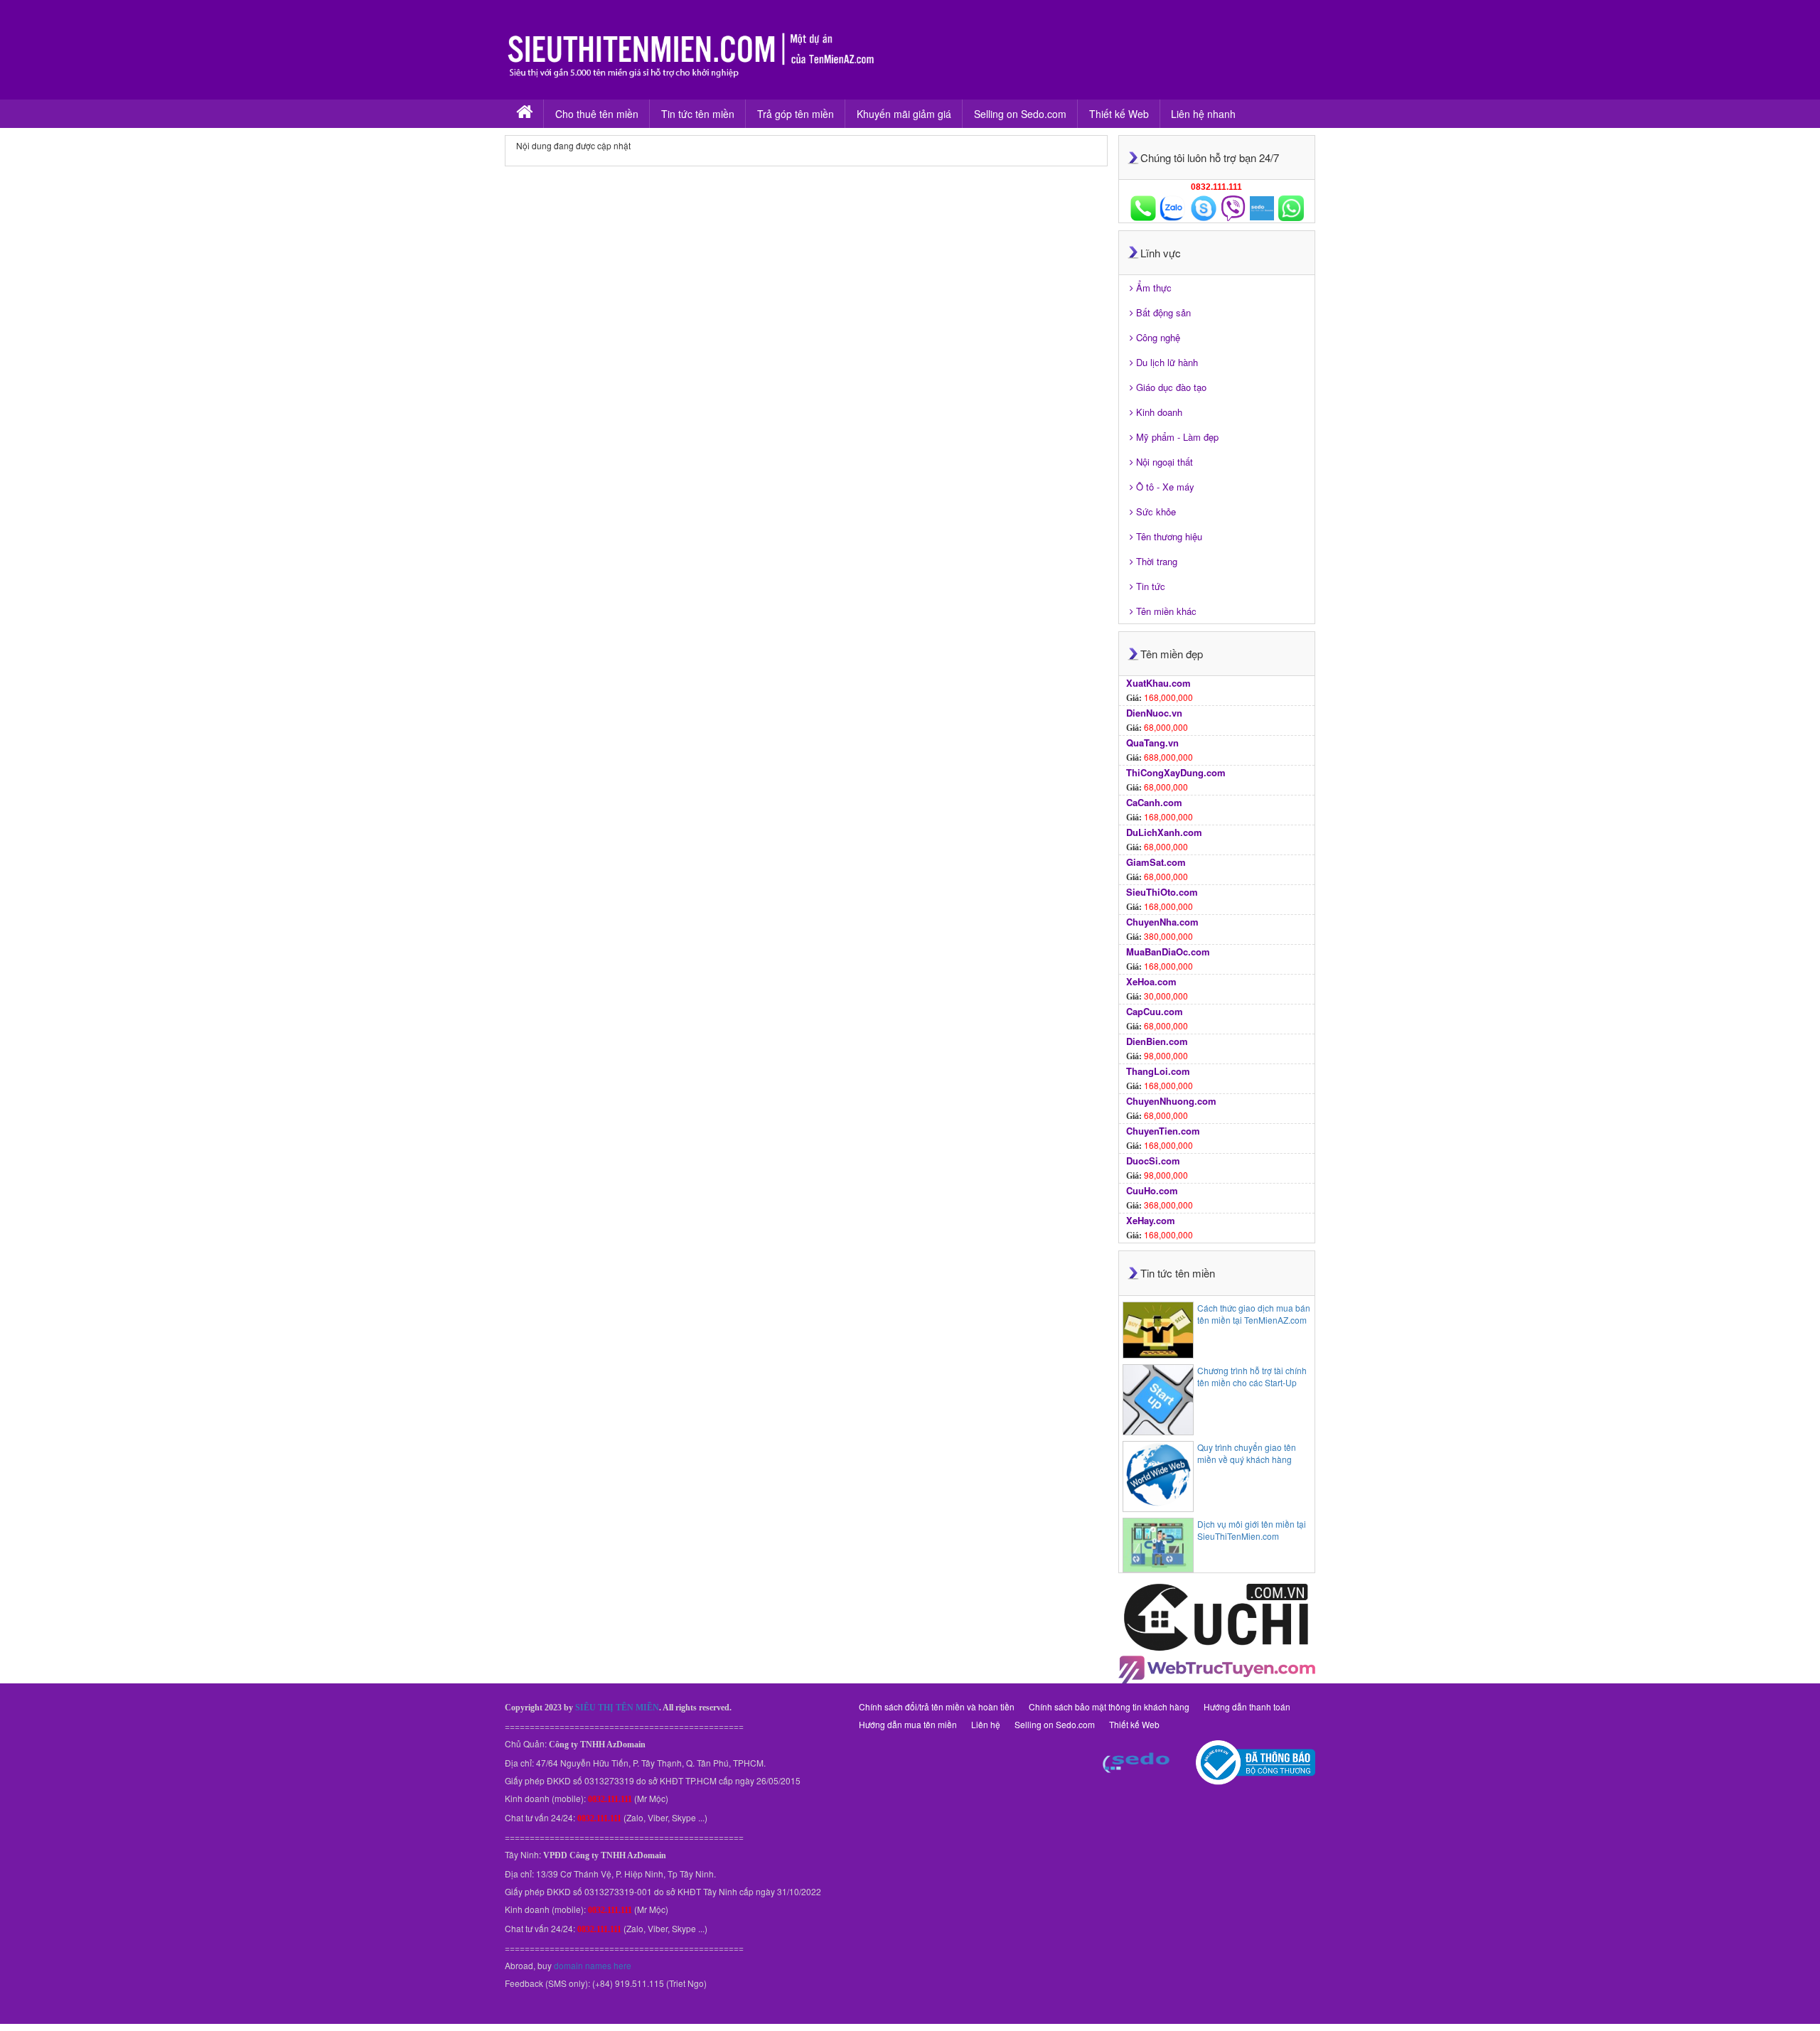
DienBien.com (1157, 1041)
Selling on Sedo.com (1020, 114)
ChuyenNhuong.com (1171, 1101)
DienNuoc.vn (1154, 713)
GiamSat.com (1156, 862)
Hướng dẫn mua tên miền (908, 1724)
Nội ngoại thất (1165, 462)
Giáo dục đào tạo (1171, 387)
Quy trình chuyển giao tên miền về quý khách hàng (1247, 1453)
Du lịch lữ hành (1167, 362)
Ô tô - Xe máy (1165, 487)
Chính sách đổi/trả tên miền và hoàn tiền (937, 1706)
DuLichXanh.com (1164, 832)
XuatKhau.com (1158, 683)
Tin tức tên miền (698, 114)
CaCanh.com (1154, 802)
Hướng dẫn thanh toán (1247, 1706)
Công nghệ (1158, 337)
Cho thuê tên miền (597, 114)
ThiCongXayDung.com (1176, 772)
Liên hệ (986, 1724)
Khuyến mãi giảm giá (904, 114)
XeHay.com (1151, 1220)
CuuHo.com (1152, 1190)
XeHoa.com (1151, 981)
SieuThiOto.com (1162, 892)
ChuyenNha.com (1162, 922)
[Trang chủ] (524, 114)
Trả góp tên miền (796, 114)
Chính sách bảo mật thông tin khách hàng (1109, 1706)
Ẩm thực (1154, 288)
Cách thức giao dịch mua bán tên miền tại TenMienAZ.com (1254, 1314)
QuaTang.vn (1152, 743)
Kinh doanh (1159, 412)
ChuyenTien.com (1163, 1131)
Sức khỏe (1156, 511)
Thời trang (1157, 561)
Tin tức (1151, 586)
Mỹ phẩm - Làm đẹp (1177, 437)
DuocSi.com (1153, 1161)
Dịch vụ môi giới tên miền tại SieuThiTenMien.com (1252, 1530)
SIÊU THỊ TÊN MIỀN (617, 1708)
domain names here (593, 1965)
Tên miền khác (1166, 611)
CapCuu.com (1155, 1011)
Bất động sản (1163, 312)
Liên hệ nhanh (1203, 114)
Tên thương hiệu (1169, 536)
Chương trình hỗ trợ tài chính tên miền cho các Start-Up (1252, 1376)
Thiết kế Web (1119, 114)
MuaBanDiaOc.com (1168, 952)
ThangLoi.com (1158, 1071)
